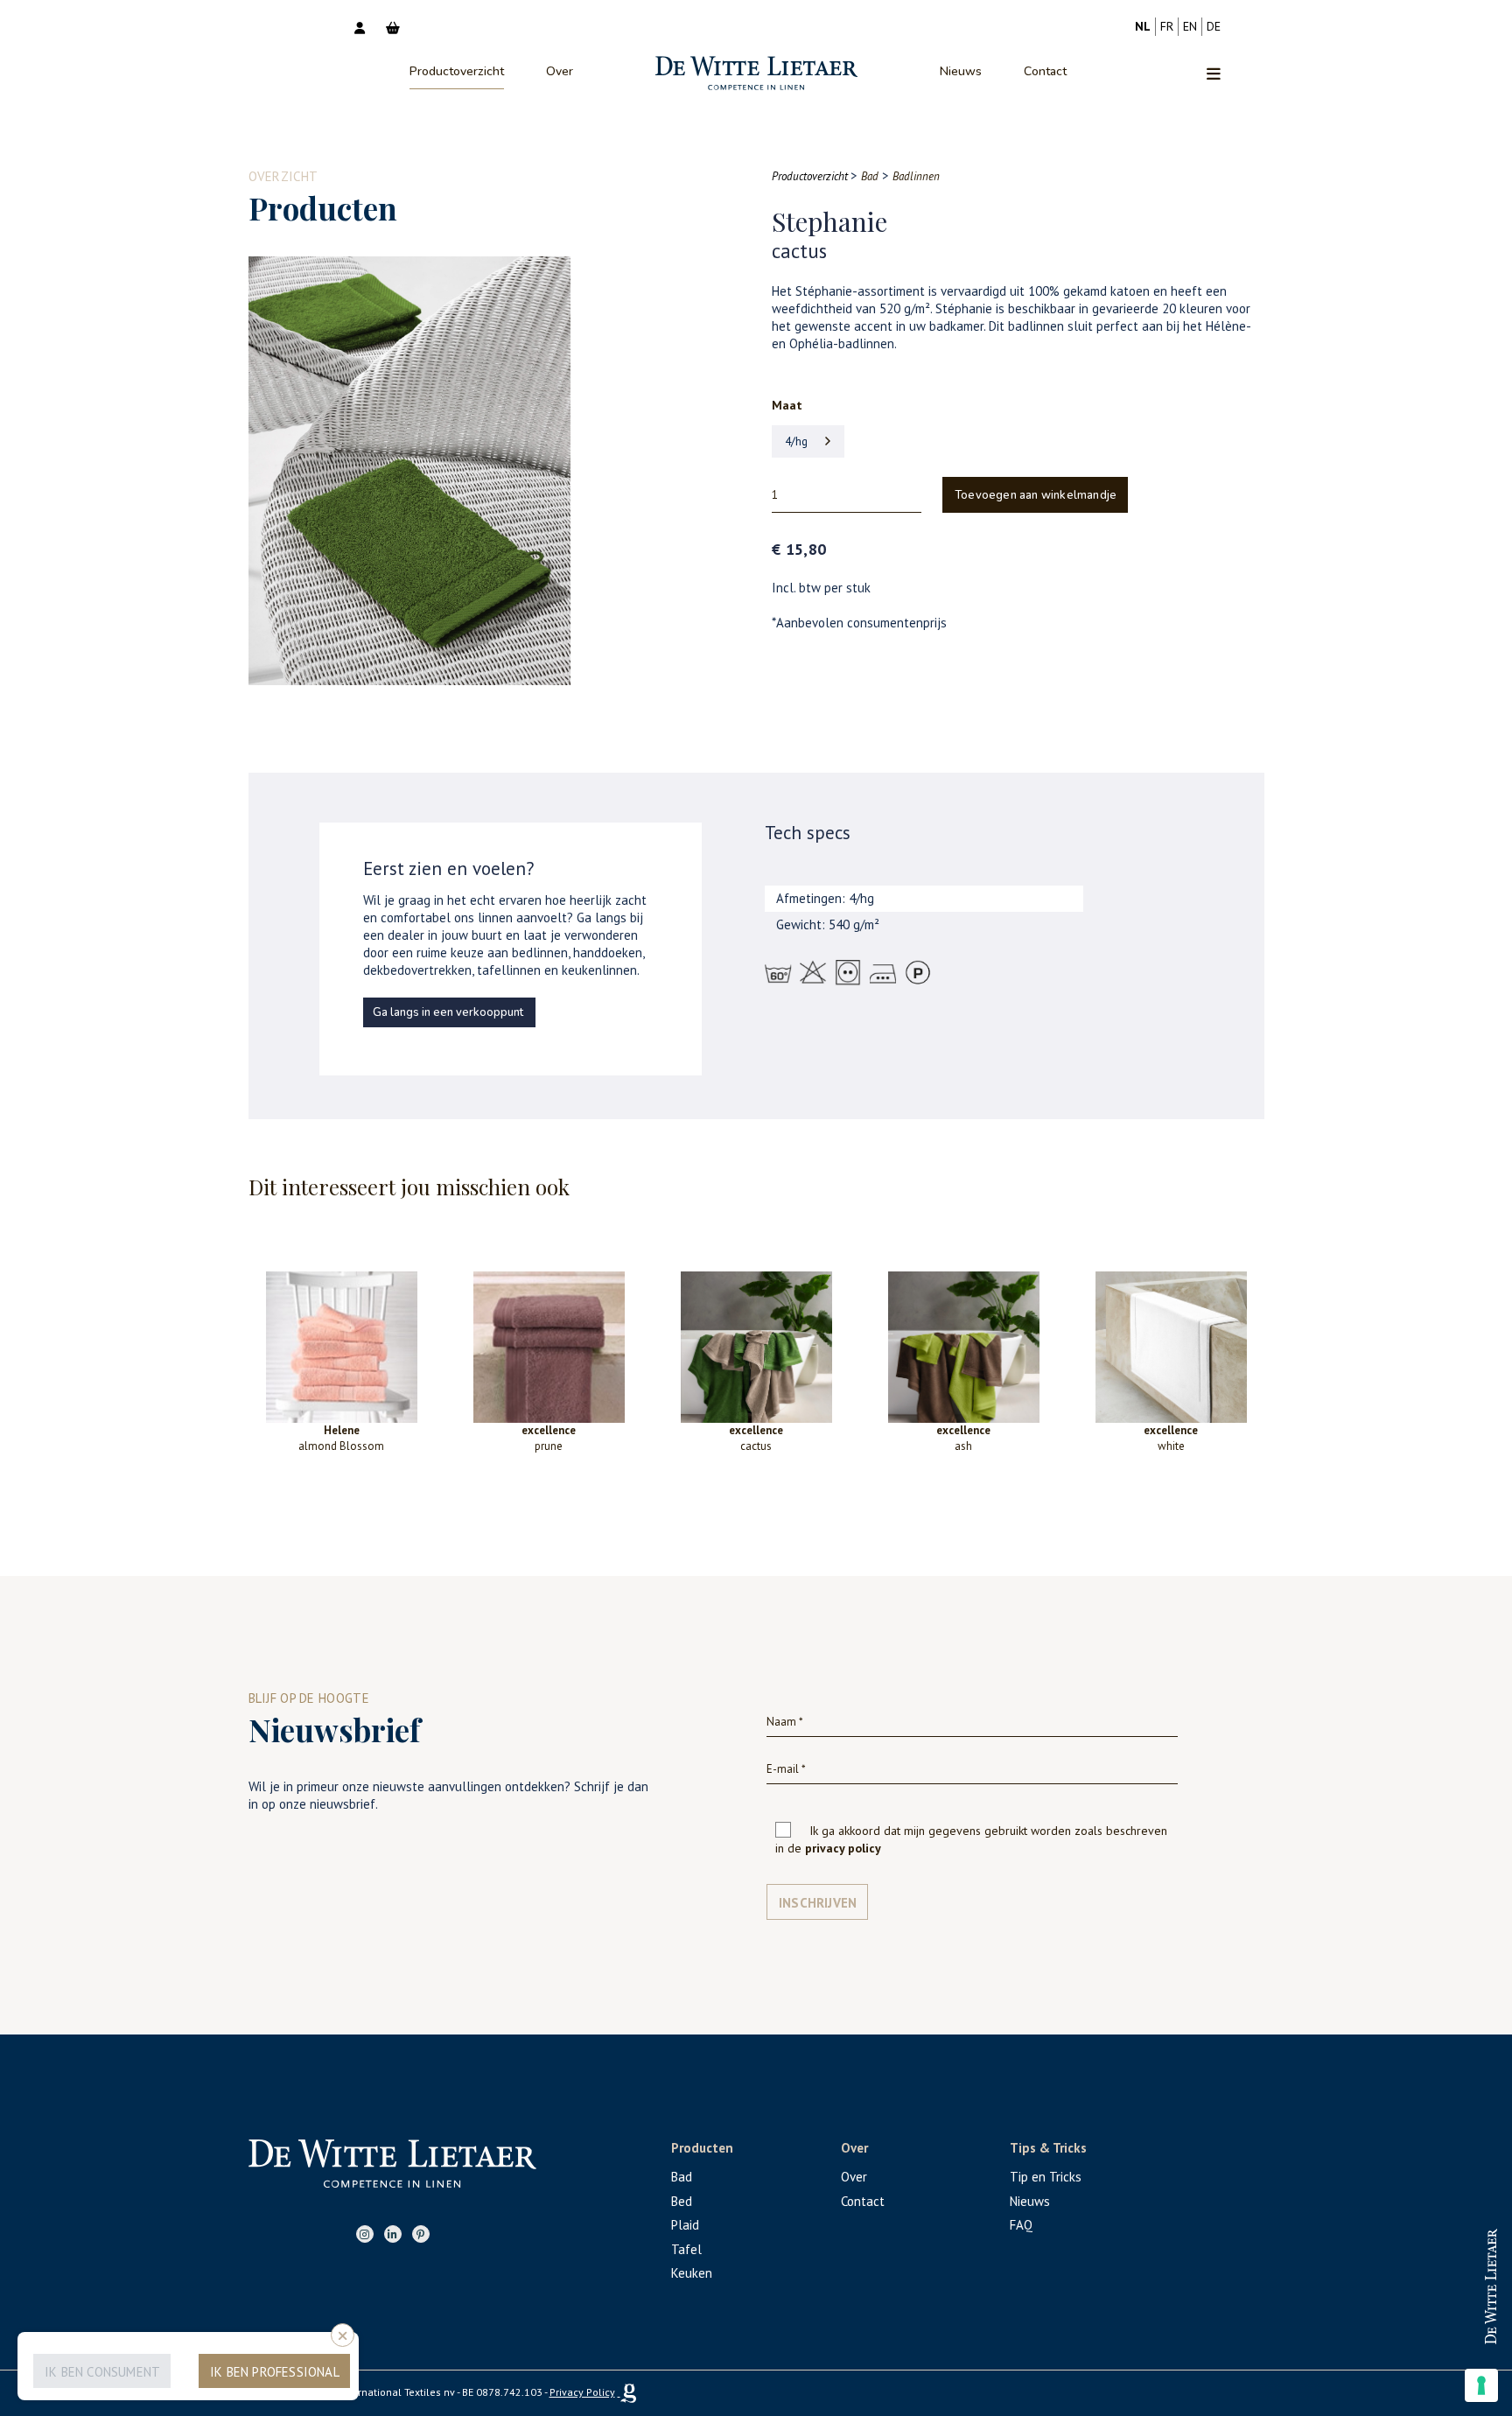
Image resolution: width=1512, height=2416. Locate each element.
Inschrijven (818, 1903)
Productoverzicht (457, 71)
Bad (682, 2177)
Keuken (692, 2273)
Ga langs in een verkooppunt (448, 1012)
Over (560, 71)
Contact (1045, 71)
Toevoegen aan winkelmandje (1036, 495)
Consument (1446, 2327)
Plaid (685, 2225)
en (1190, 26)
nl (1143, 26)
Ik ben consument (102, 2372)
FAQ (1021, 2225)
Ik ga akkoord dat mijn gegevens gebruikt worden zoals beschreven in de (971, 1839)
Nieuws (961, 71)
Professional (1446, 2270)
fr (1167, 26)
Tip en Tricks (1046, 2177)
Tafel (686, 2249)
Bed (682, 2201)
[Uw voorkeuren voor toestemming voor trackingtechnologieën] (1481, 2385)
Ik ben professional (275, 2372)
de (1214, 26)
